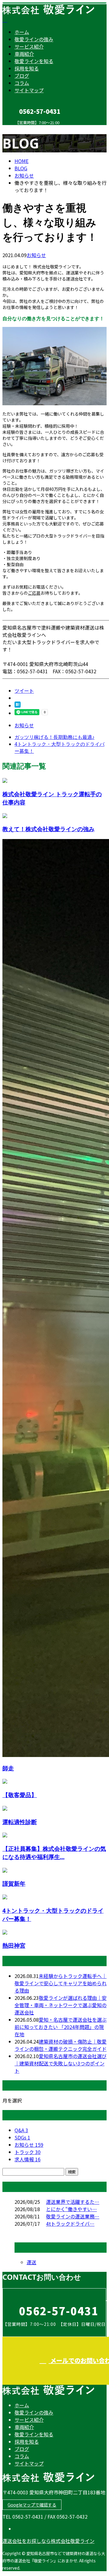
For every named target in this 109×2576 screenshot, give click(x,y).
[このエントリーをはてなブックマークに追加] (18, 705)
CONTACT (24, 129)
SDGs (22, 2137)
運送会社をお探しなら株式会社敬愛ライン (48, 2541)
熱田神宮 (14, 1945)
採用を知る (27, 68)
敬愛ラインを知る (34, 61)
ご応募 (34, 593)
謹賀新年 (14, 1883)
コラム (22, 83)
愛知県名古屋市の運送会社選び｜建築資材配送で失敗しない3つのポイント (61, 2063)
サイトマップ (29, 90)
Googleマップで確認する (32, 2505)
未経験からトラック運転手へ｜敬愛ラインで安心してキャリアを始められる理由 (61, 1983)
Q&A (21, 2130)
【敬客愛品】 (20, 1795)
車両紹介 (24, 54)
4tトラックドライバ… (70, 2224)
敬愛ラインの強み (34, 39)
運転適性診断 (20, 1822)
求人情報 (28, 2159)
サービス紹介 (29, 46)
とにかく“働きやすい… (71, 2209)
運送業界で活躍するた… (73, 2202)
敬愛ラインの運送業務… (73, 2216)
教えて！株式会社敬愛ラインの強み (48, 829)
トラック (28, 2152)
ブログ (22, 76)
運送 (31, 2262)
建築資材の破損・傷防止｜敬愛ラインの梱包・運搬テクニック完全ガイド (61, 2045)
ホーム (22, 32)
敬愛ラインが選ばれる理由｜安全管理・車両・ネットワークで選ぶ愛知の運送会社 (61, 2005)
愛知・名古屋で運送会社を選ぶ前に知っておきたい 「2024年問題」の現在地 (61, 2027)
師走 (8, 1768)
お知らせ (36, 255)
